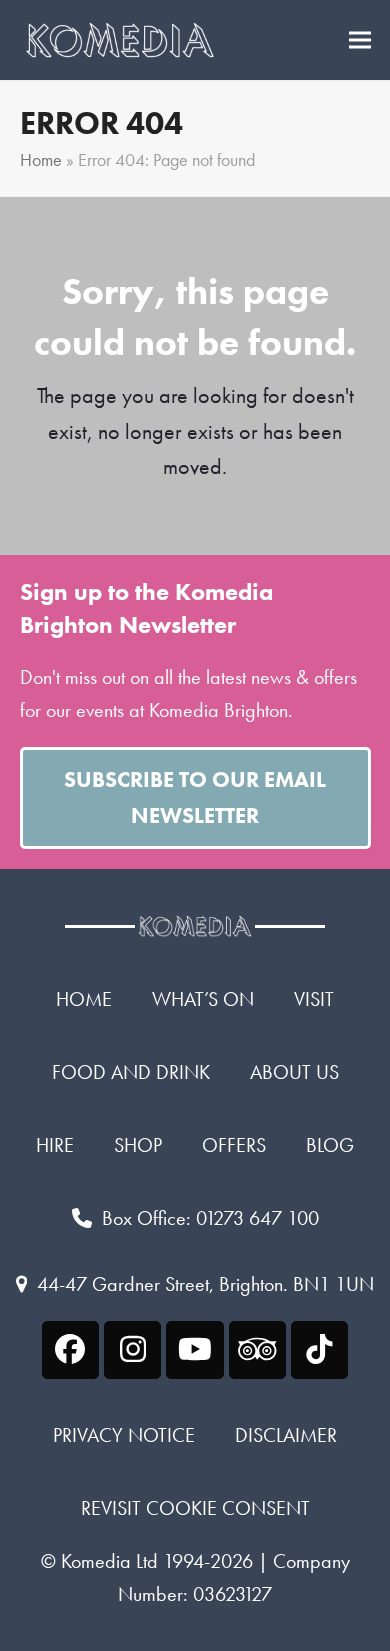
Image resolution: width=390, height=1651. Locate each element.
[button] (360, 40)
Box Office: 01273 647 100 (210, 1218)
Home (41, 160)
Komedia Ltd (109, 1561)
